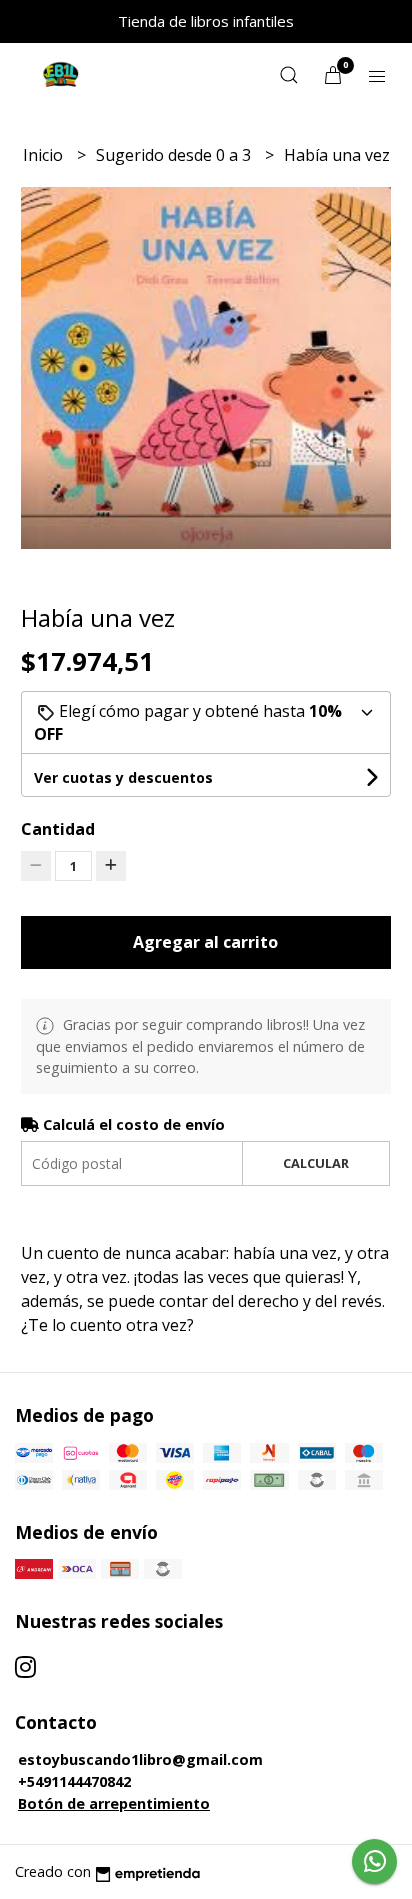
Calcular (316, 1163)
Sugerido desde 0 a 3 (175, 155)
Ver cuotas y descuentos (123, 777)
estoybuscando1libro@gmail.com (140, 1759)
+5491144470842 (74, 1781)
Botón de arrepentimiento (114, 1803)
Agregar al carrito (205, 942)
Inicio (45, 155)
